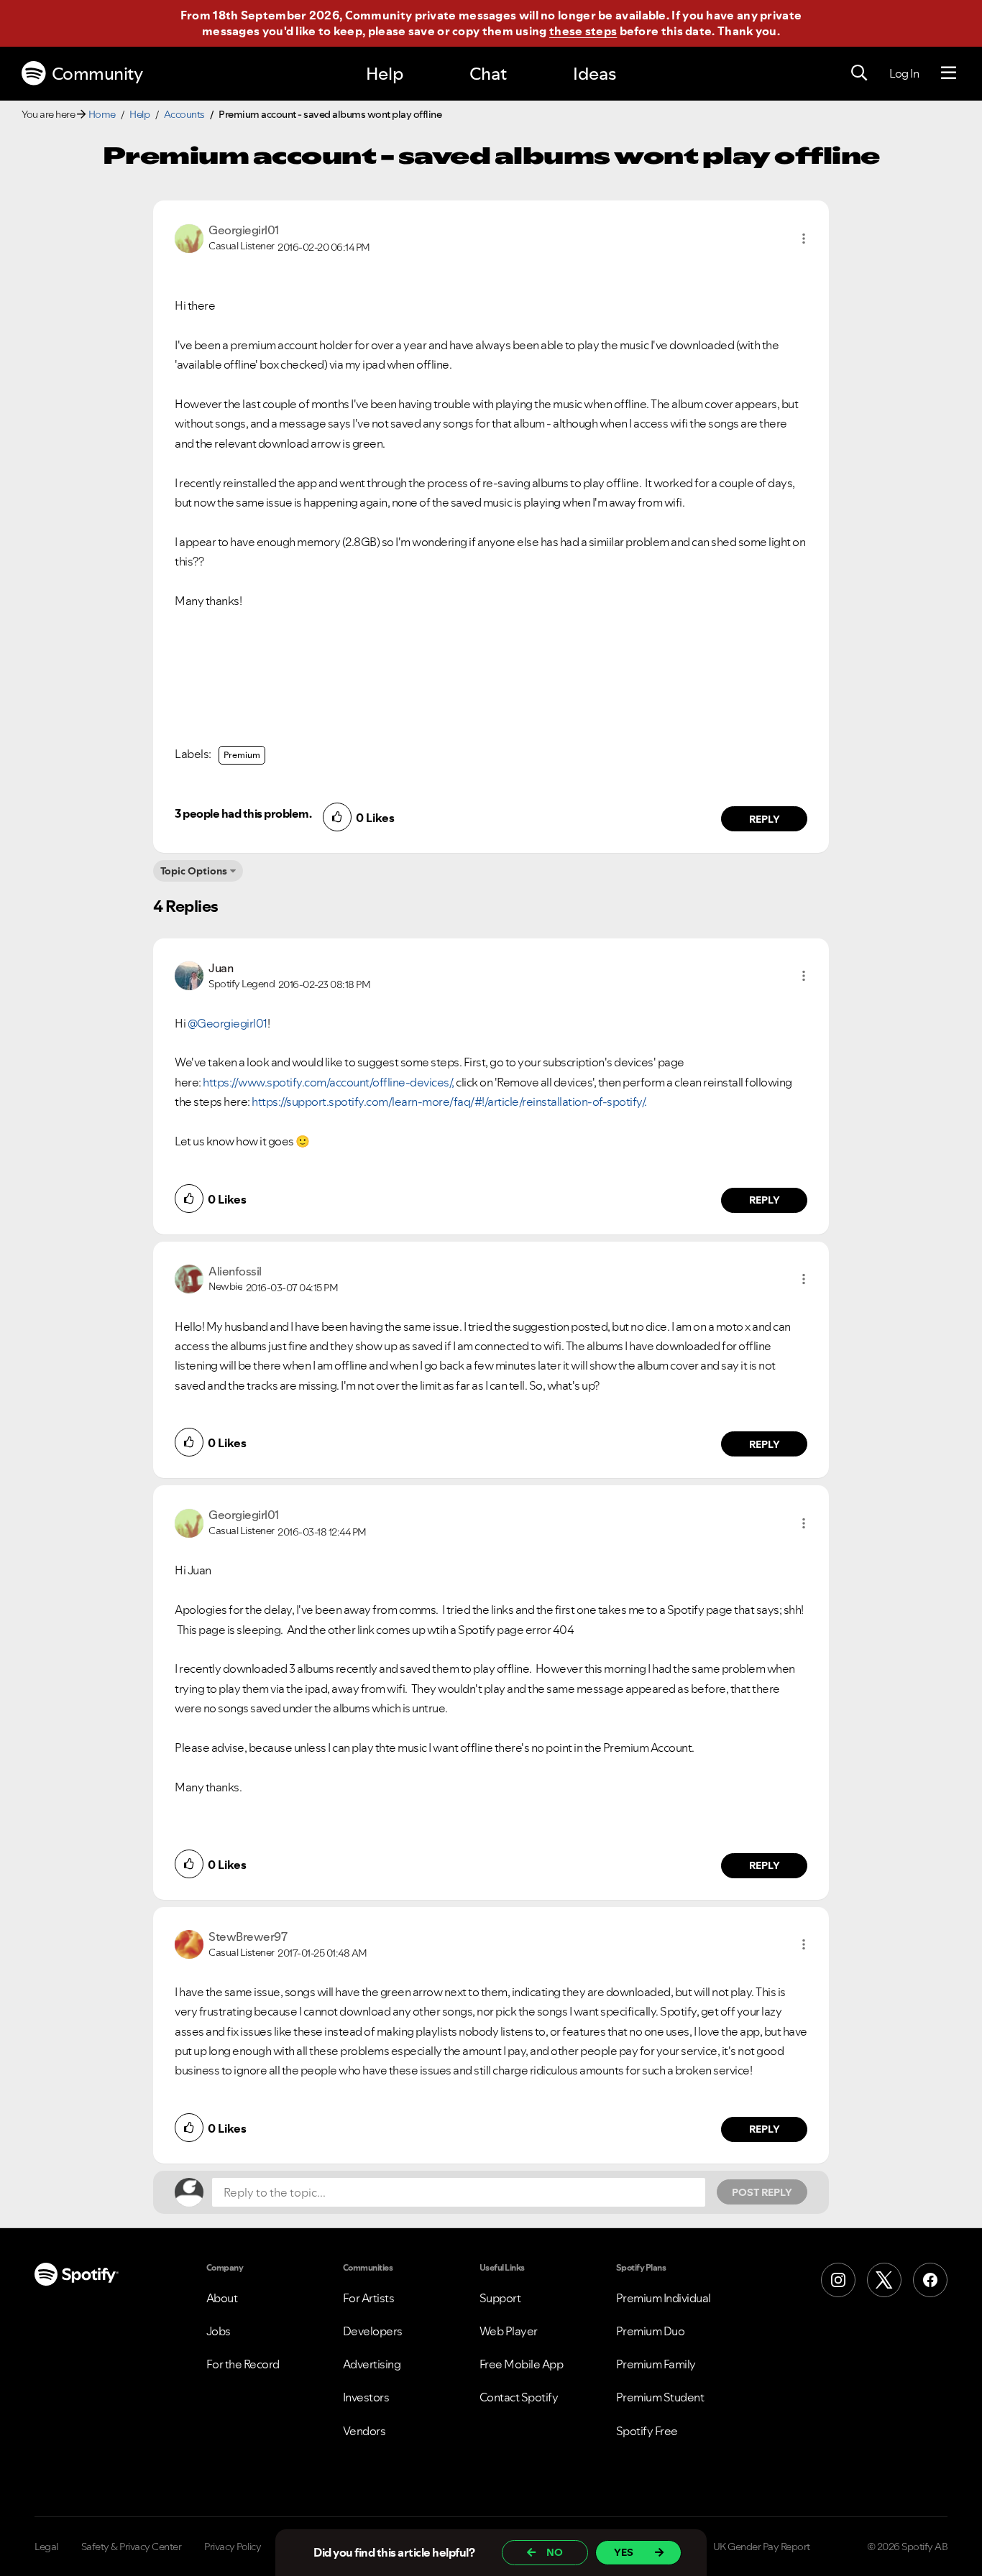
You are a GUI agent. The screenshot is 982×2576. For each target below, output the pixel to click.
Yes (624, 2552)
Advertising (372, 2364)
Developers (373, 2331)
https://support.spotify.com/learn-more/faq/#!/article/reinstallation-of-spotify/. (449, 1102)
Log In (904, 73)
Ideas (595, 74)
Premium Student (660, 2397)
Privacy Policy (233, 2547)
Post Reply (762, 2192)
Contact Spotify (519, 2397)
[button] (804, 239)
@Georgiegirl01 (228, 1023)
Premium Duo (651, 2331)
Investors (366, 2397)
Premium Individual (664, 2298)
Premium (242, 755)
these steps (583, 31)
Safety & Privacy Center (132, 2547)
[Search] (859, 73)
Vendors (364, 2431)
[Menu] (949, 73)
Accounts (184, 114)
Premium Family (656, 2364)
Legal (46, 2547)
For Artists (369, 2298)
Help (385, 74)
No (555, 2552)
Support (500, 2298)
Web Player (509, 2331)
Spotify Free (647, 2431)
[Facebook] (930, 2280)
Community (97, 74)
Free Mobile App (522, 2364)
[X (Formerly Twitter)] (884, 2280)
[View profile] (189, 237)
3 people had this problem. (243, 813)
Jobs (219, 2331)
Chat (488, 74)
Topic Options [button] (194, 871)
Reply (765, 819)
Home (102, 114)
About (222, 2298)
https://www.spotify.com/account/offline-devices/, (329, 1082)
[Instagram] (838, 2280)
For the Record (243, 2364)
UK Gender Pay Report (762, 2547)
